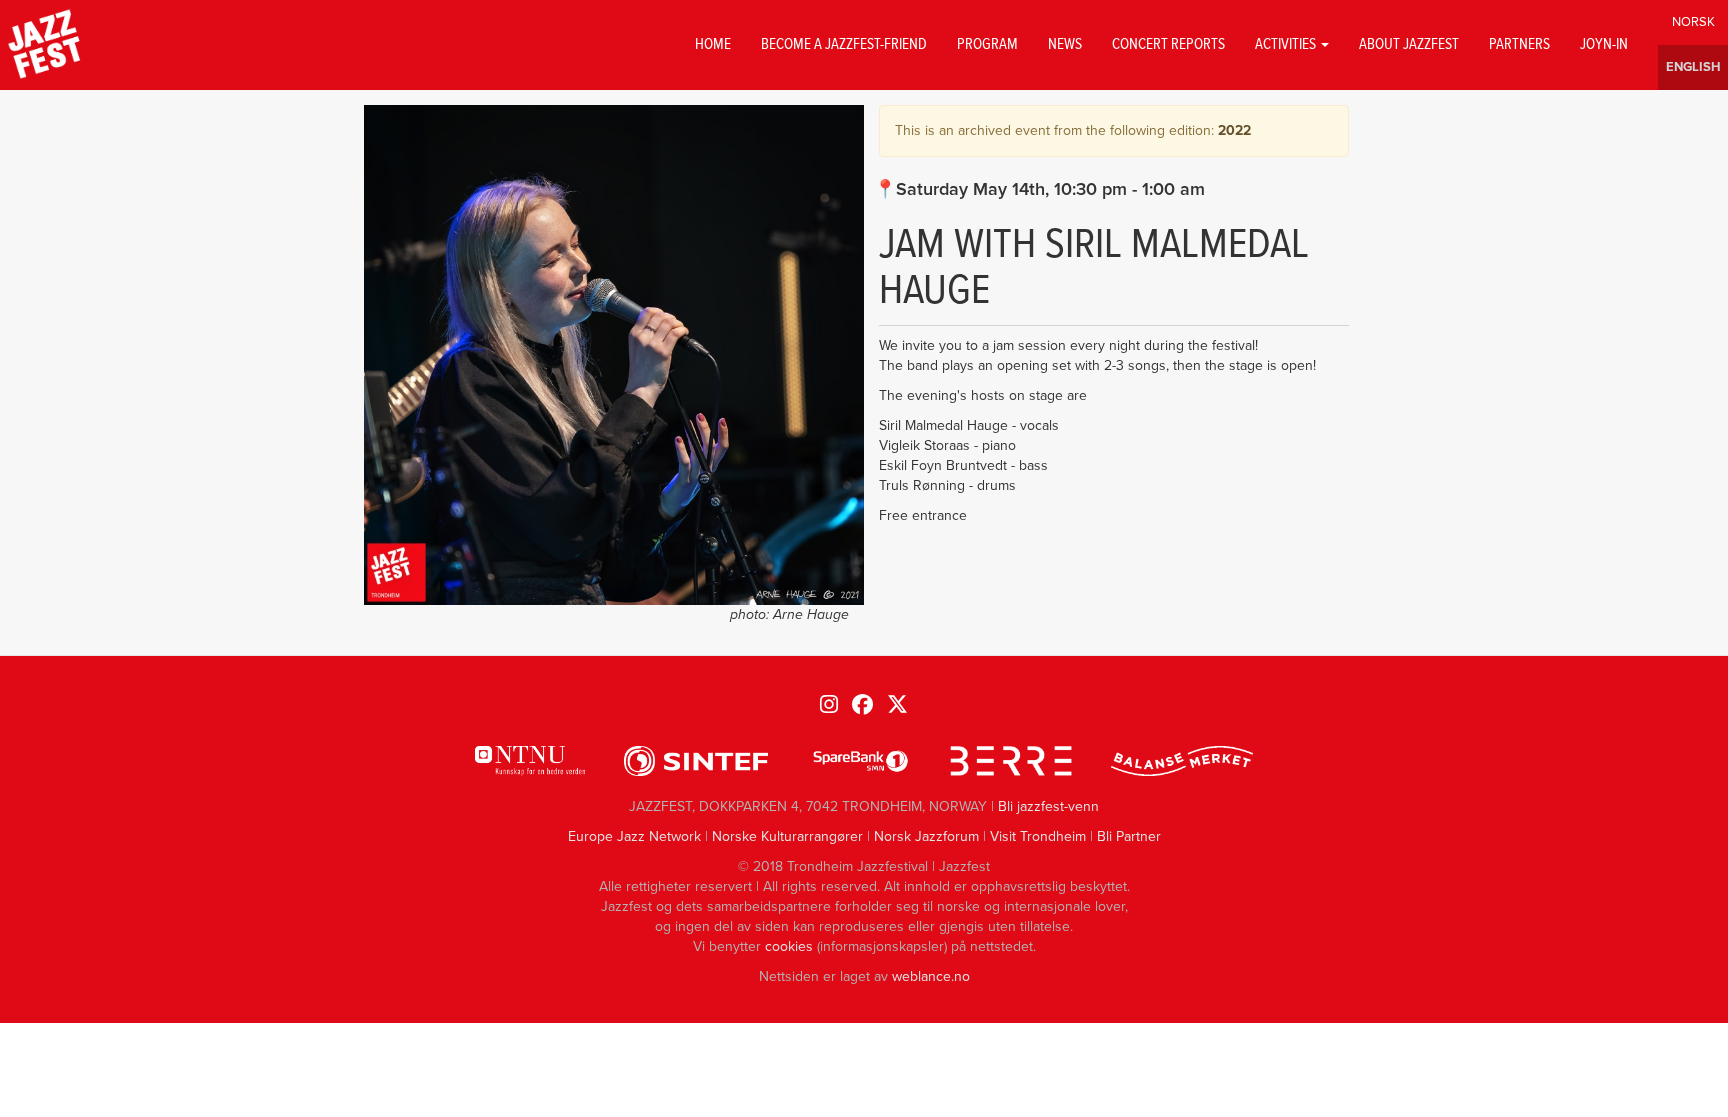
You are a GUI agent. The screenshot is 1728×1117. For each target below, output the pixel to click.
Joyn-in (1604, 45)
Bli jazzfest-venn (1048, 806)
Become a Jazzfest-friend (844, 45)
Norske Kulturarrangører (787, 836)
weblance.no (931, 976)
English (1693, 67)
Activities (1287, 45)
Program (987, 45)
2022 (1234, 130)
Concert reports (1168, 45)
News (1065, 45)
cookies (789, 946)
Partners (1519, 45)
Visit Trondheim (1038, 836)
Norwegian (1693, 22)
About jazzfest (1409, 45)
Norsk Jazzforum (926, 836)
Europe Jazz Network (634, 836)
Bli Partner (1129, 836)
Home (713, 45)
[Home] (45, 45)
